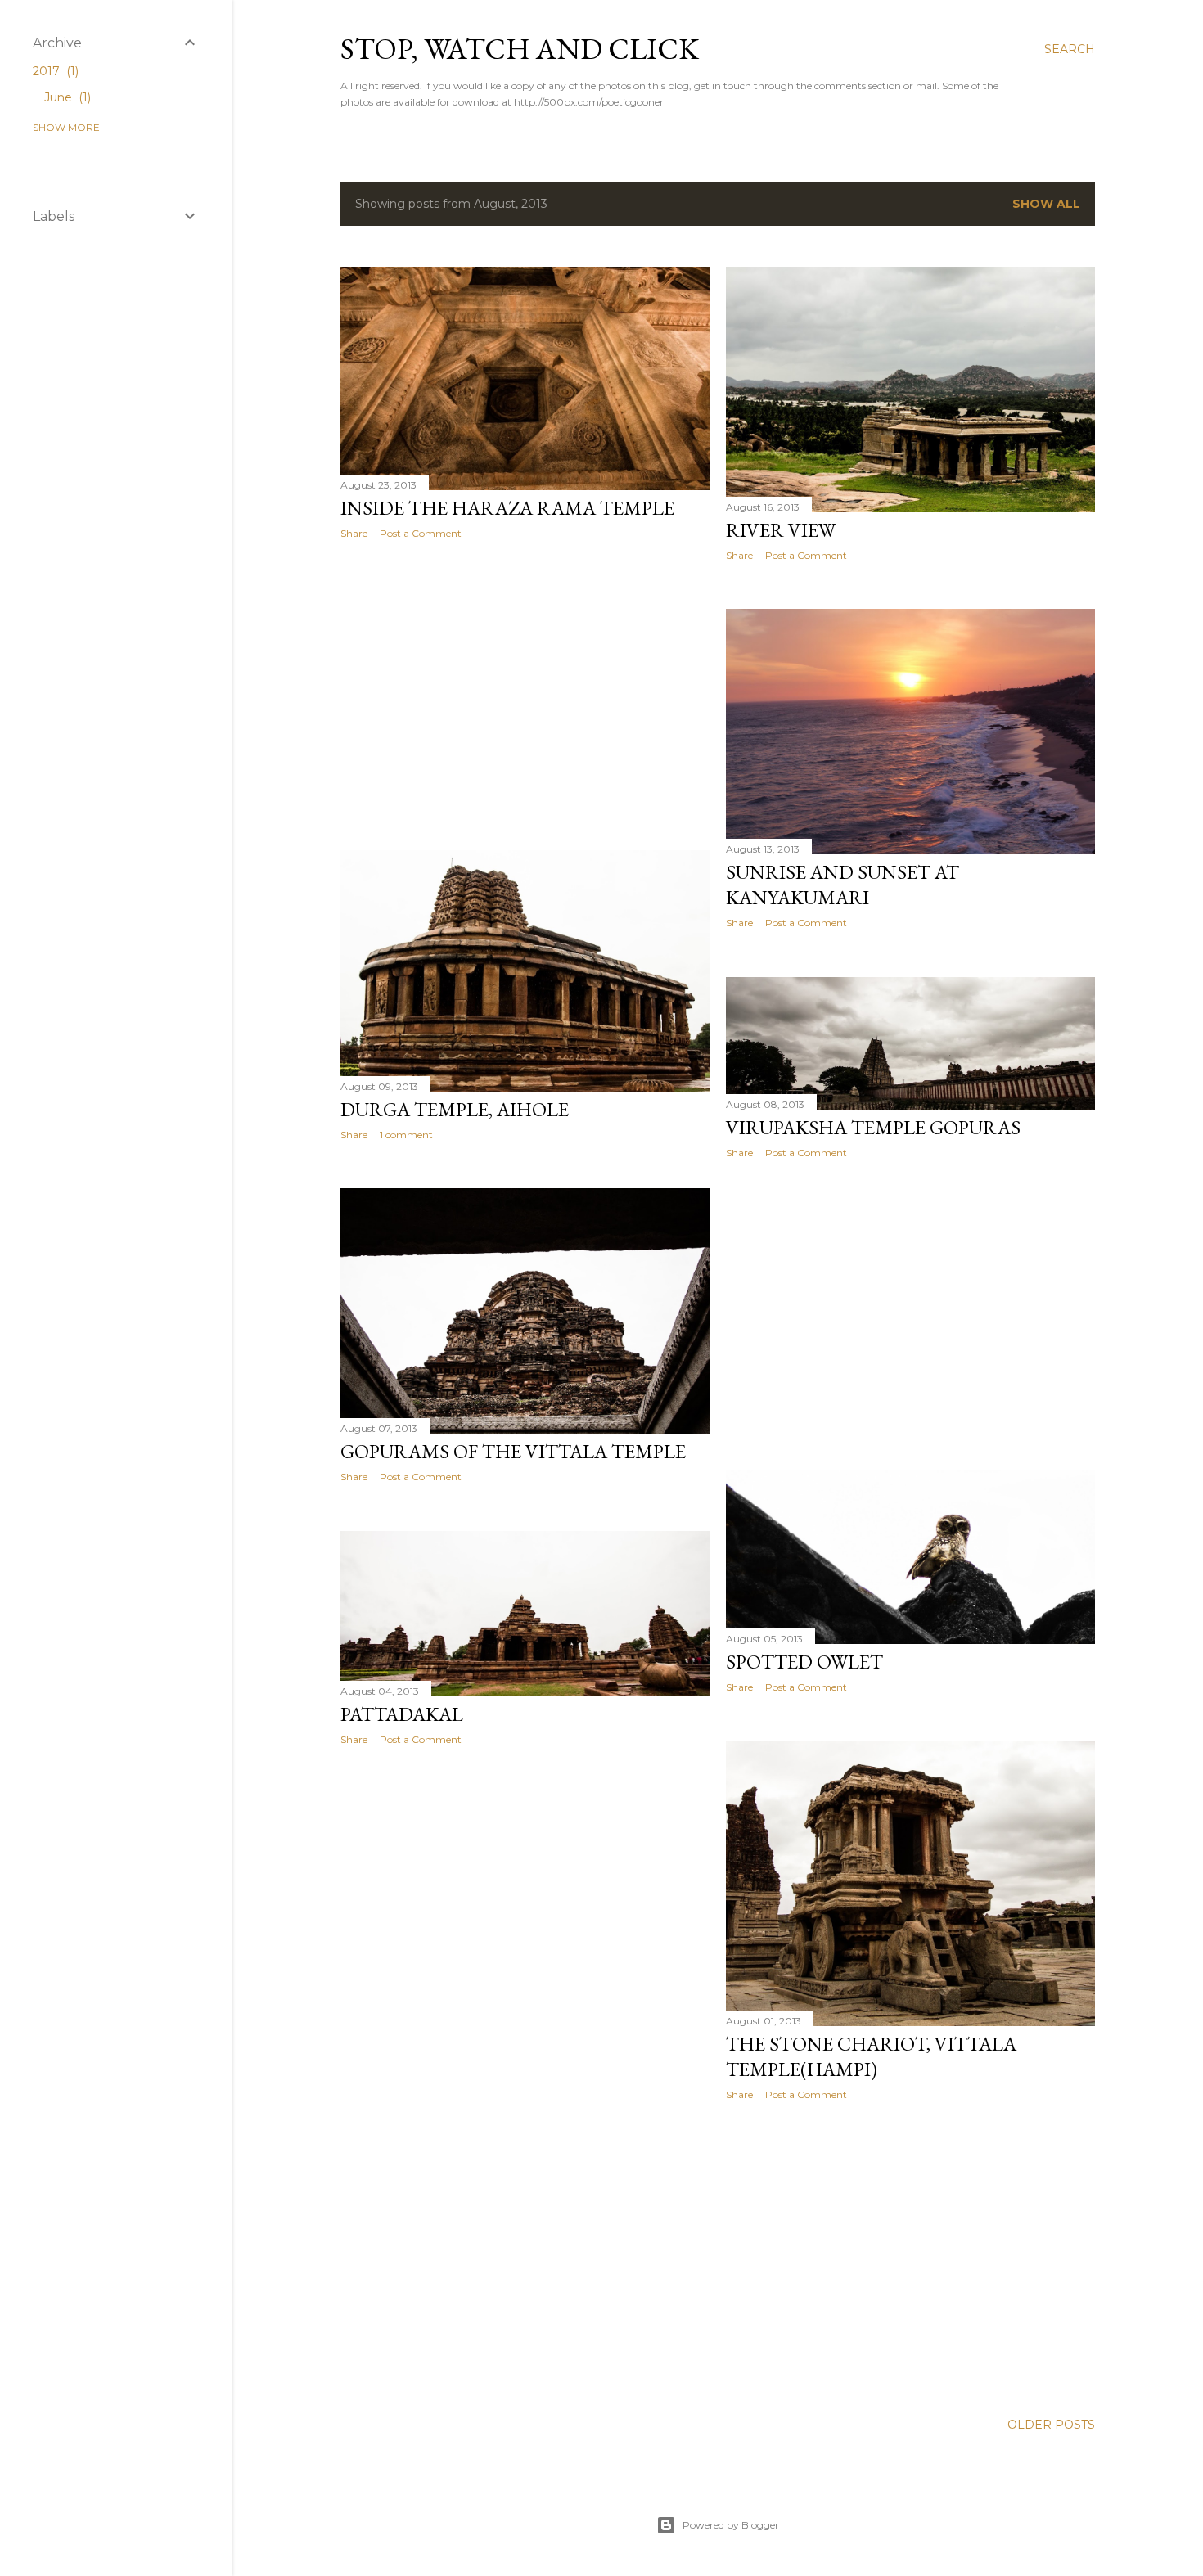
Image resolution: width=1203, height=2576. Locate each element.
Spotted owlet (804, 1662)
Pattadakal (402, 1714)
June (66, 97)
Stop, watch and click (520, 49)
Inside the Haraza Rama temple (507, 508)
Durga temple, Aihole (455, 1109)
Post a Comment (421, 533)
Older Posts (1051, 2425)
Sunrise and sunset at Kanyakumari (843, 885)
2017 (54, 71)
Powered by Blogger (731, 2525)
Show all (1046, 204)
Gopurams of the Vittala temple (513, 1451)
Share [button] (354, 533)
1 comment (406, 1135)
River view (781, 530)
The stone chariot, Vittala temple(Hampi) (871, 2056)
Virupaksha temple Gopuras (873, 1127)
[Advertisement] (525, 695)
